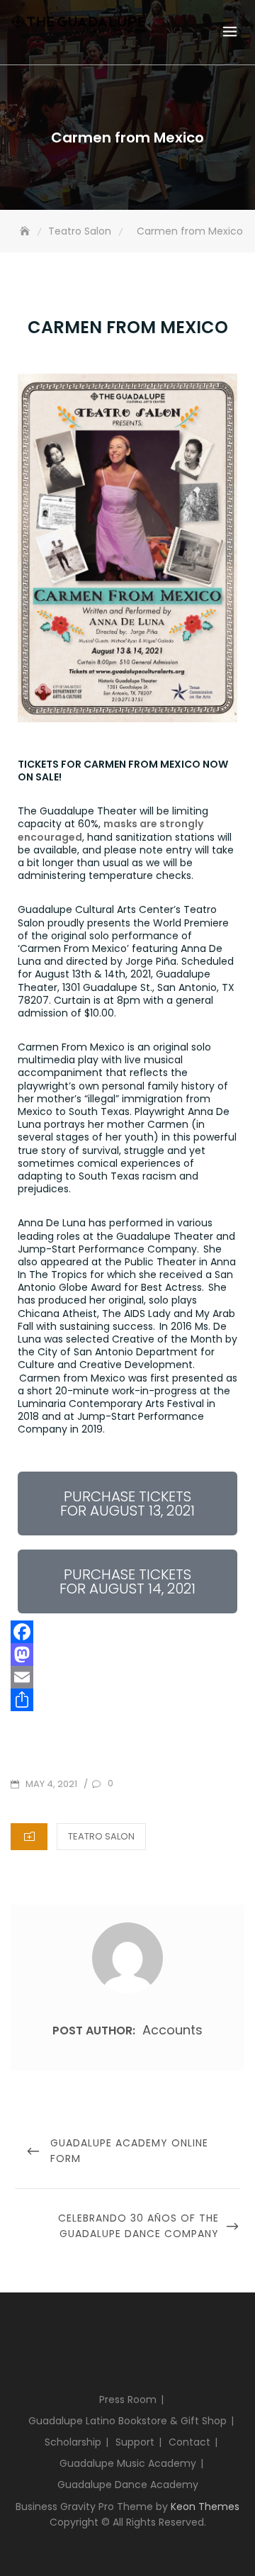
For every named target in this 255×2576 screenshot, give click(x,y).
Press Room (128, 2399)
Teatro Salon (101, 1836)
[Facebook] (127, 1632)
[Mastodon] (127, 1654)
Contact (189, 2442)
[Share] (127, 1700)
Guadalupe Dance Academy (128, 2485)
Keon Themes (205, 2507)
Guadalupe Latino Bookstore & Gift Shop (127, 2421)
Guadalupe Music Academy (128, 2463)
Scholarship (73, 2442)
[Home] (26, 231)
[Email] (127, 1677)
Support (135, 2442)
